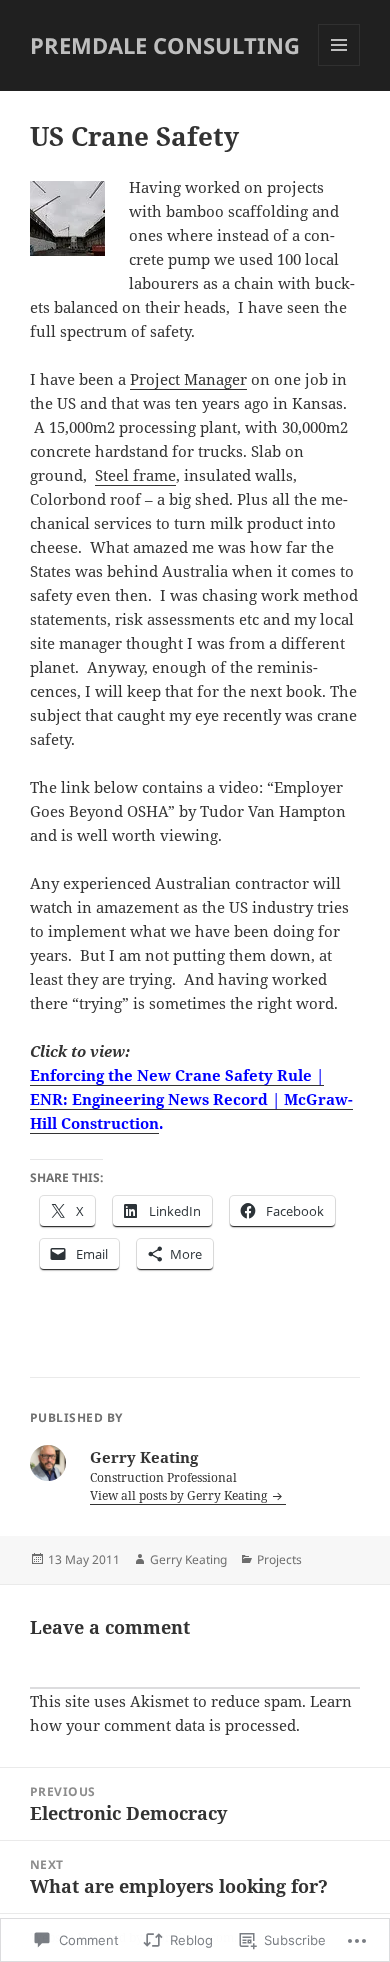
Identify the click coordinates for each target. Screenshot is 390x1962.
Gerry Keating (188, 1559)
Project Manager (188, 379)
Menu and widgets (339, 65)
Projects (279, 1559)
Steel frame (135, 475)
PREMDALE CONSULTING (165, 45)
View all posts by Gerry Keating (180, 1495)
